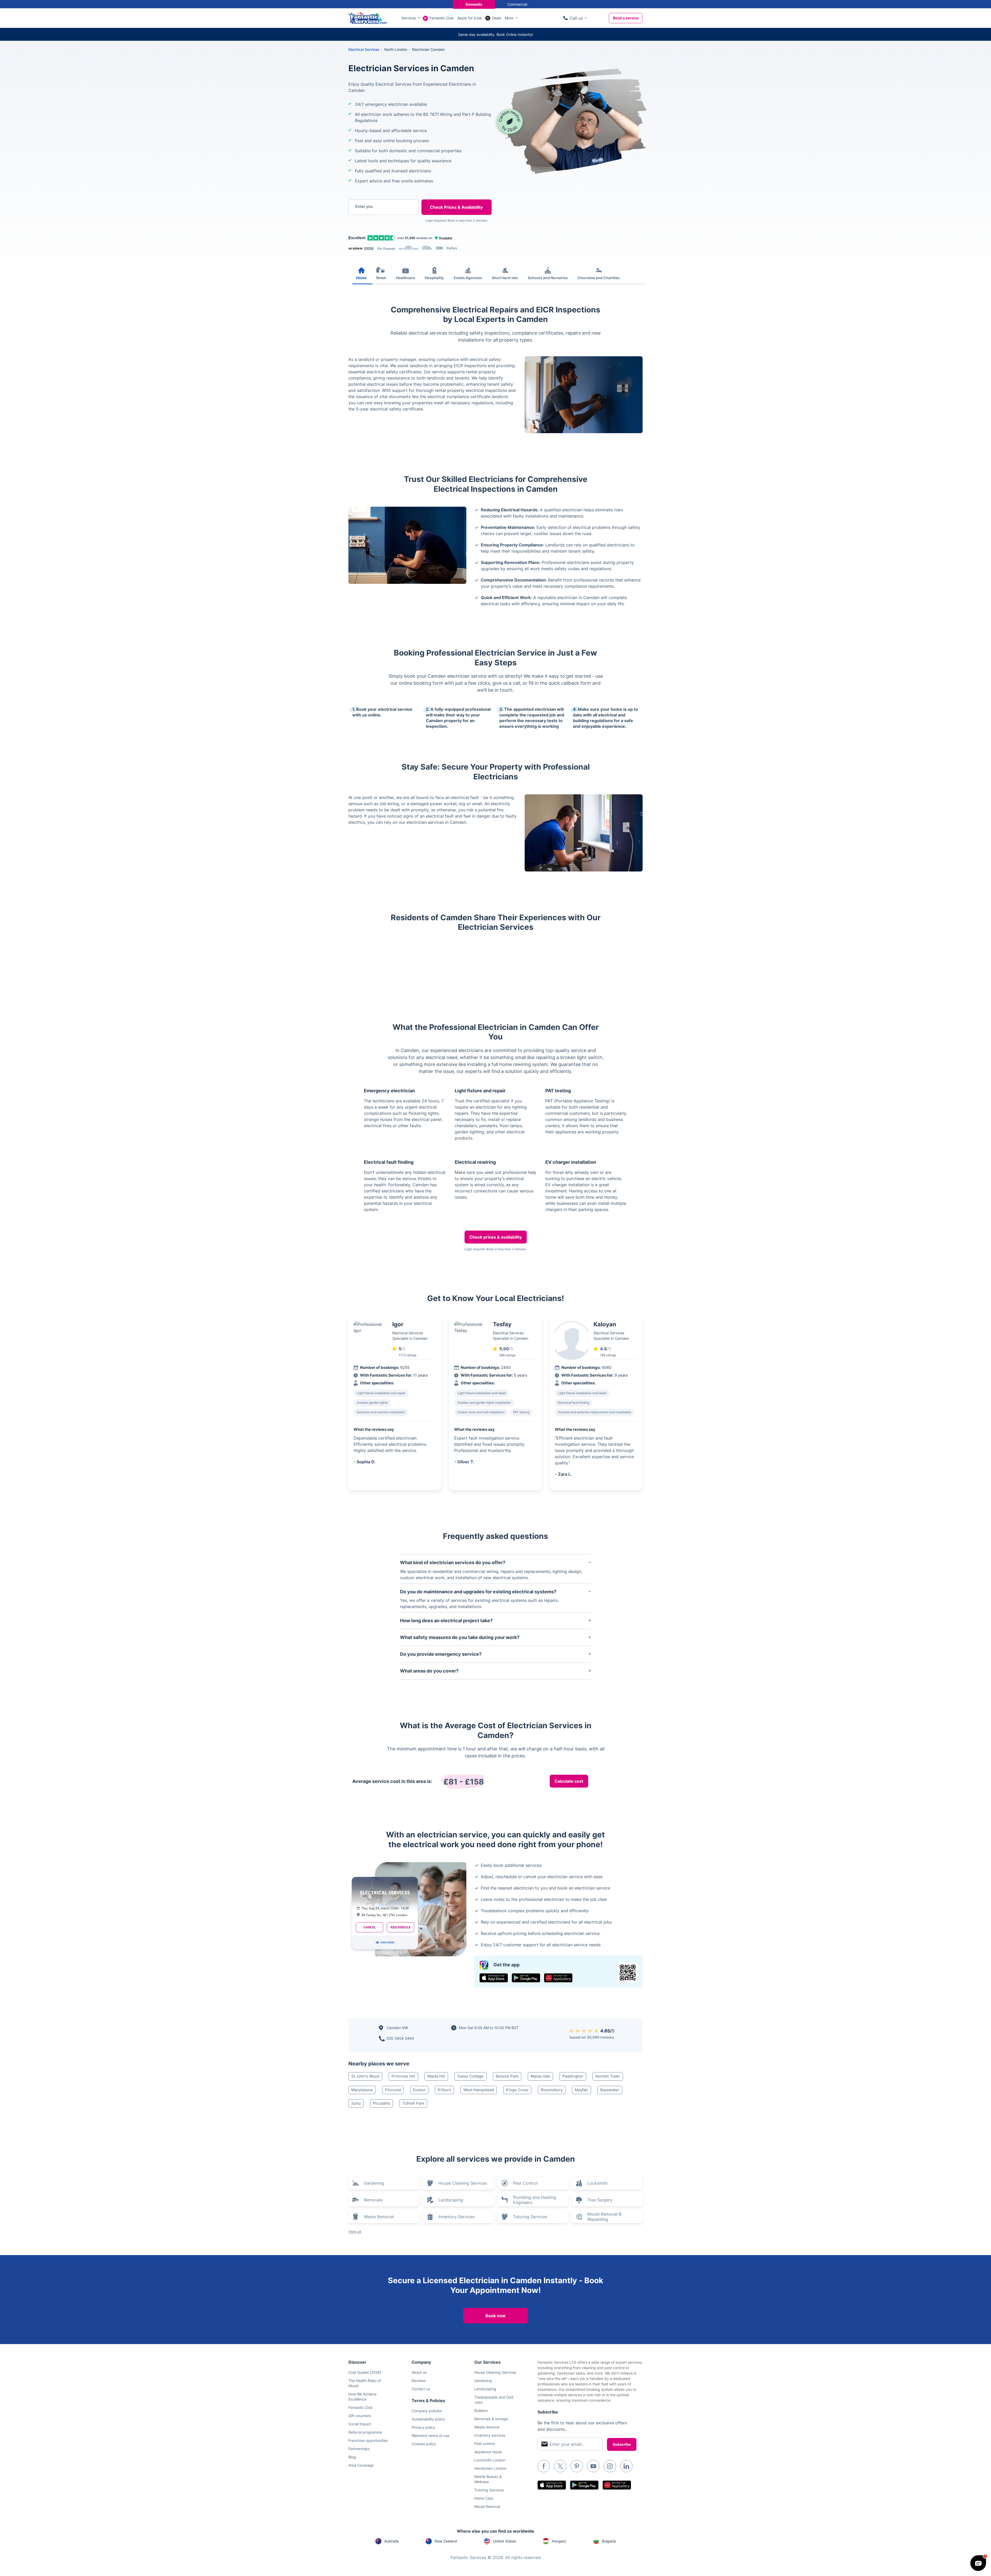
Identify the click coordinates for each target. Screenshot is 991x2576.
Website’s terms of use (430, 2436)
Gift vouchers (360, 2416)
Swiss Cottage (470, 2076)
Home (361, 278)
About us (419, 2372)
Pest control (484, 2444)
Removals (373, 2200)
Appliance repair (488, 2452)
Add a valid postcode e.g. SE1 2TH (378, 234)
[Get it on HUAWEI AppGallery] (558, 1978)
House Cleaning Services (463, 2183)
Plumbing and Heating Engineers (535, 2200)
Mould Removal (487, 2506)
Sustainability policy (428, 2419)
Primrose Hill (403, 2076)
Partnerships (359, 2449)
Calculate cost (569, 1781)
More (509, 18)
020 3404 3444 (400, 2038)
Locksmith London (490, 2460)
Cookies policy (424, 2444)
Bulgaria (609, 2541)
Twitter (560, 2466)
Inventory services (490, 2435)
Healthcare (405, 278)
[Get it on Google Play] (526, 1978)
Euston (419, 2090)
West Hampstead (479, 2090)
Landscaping (451, 2200)
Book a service (626, 18)
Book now (495, 2316)
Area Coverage (361, 2465)
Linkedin (626, 2466)
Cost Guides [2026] (365, 2372)
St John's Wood (365, 2076)
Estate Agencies (468, 278)
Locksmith (597, 2183)
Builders (481, 2411)
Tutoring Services (530, 2217)
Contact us (421, 2389)
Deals (497, 18)
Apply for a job (470, 18)
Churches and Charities (599, 278)
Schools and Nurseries (548, 278)
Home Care (484, 2498)
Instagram (610, 2466)
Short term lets (505, 278)
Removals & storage (491, 2419)
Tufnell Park (413, 2103)
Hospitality (434, 278)
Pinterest (577, 2466)
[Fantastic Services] (367, 18)
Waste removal (487, 2427)
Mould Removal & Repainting (604, 2217)
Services (409, 18)
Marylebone (362, 2090)
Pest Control (525, 2183)
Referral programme (365, 2432)
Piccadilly (382, 2103)
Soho (356, 2103)
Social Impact (360, 2424)
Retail (381, 278)
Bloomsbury (552, 2090)
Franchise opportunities (368, 2440)
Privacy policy (423, 2427)
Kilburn (444, 2090)
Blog (352, 2457)
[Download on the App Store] (494, 1978)
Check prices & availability (496, 1237)
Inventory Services (457, 2217)
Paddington (573, 2076)
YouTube (593, 2466)
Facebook (544, 2466)
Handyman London (490, 2468)
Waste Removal (379, 2217)
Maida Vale (540, 2076)
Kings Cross (517, 2090)
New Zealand (446, 2541)
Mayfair (581, 2090)
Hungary (559, 2541)
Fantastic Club (442, 18)
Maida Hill (436, 2076)
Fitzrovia (393, 2090)
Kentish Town (608, 2076)
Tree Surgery (600, 2200)
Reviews (419, 2381)
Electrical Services (364, 49)
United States (504, 2541)
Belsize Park (507, 2076)
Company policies (427, 2411)
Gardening (374, 2183)
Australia (391, 2541)
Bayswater (610, 2090)
